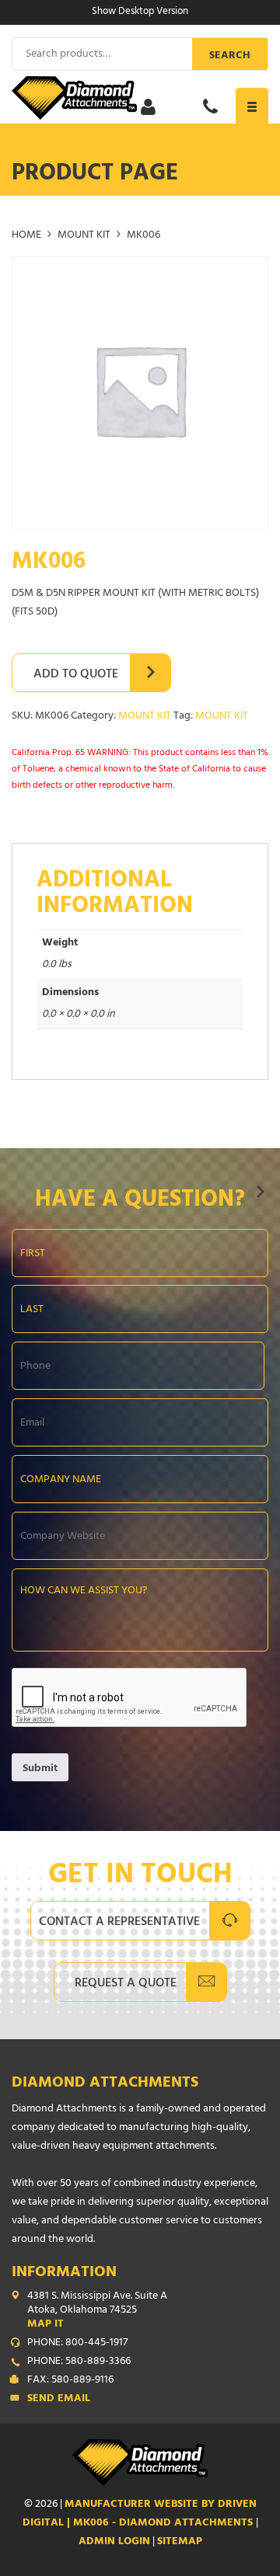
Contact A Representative (119, 1923)
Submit (40, 1769)
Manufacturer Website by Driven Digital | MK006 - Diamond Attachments (140, 2514)
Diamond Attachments (105, 2084)
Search (230, 56)
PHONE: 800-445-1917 (77, 2344)
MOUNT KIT (84, 236)
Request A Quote (126, 1984)
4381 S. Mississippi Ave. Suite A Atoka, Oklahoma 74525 (97, 2311)
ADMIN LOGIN (114, 2542)
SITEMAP (180, 2542)
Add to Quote (76, 675)
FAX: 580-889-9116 (70, 2381)
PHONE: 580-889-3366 (79, 2362)
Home (26, 236)
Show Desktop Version (140, 12)
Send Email (59, 2400)
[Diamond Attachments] (140, 98)
